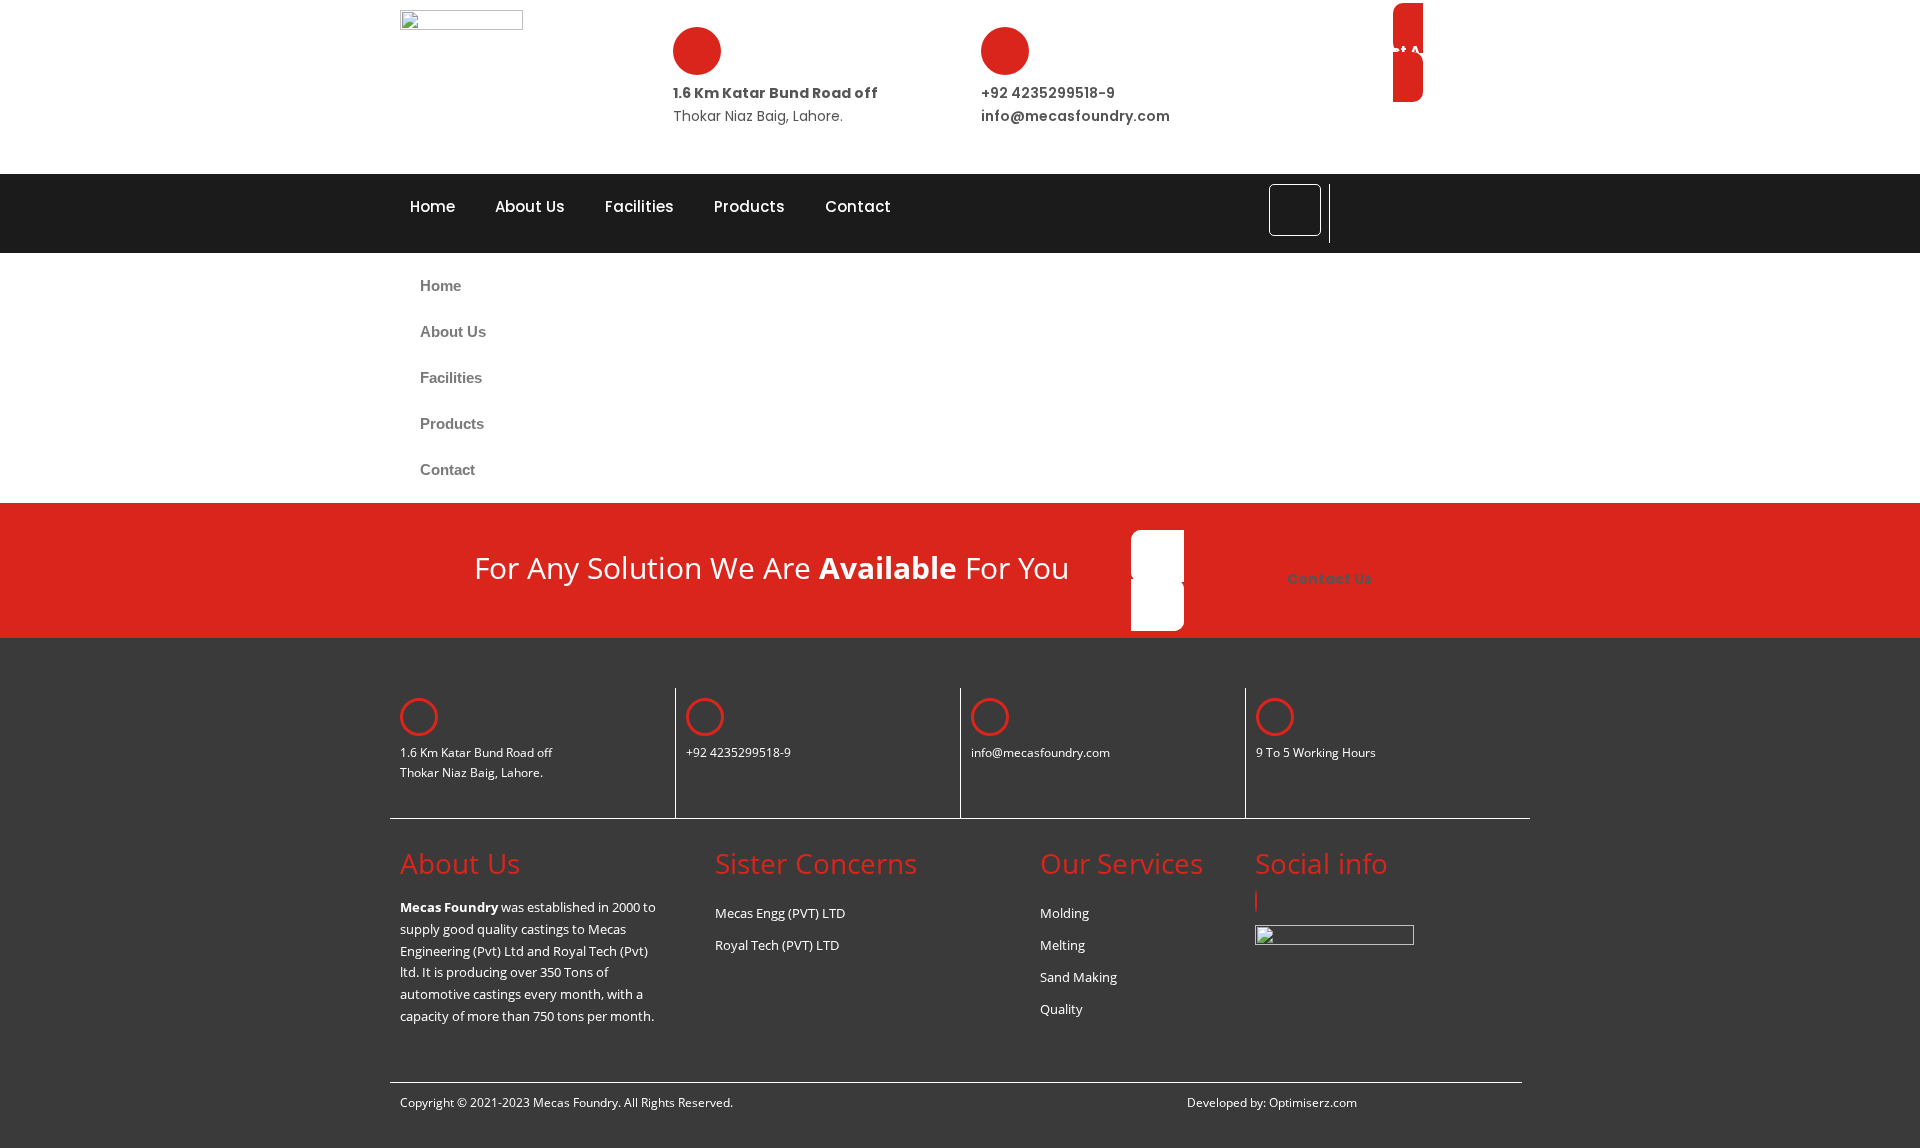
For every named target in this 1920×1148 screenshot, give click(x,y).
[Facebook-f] (1295, 210)
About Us (530, 206)
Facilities (639, 206)
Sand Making (1078, 977)
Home (432, 206)
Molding (1064, 913)
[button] (1355, 209)
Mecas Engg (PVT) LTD (780, 913)
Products (749, 206)
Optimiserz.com (1313, 1102)
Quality (1061, 1009)
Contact (858, 206)
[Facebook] (1256, 901)
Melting (1062, 945)
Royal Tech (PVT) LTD (777, 945)
